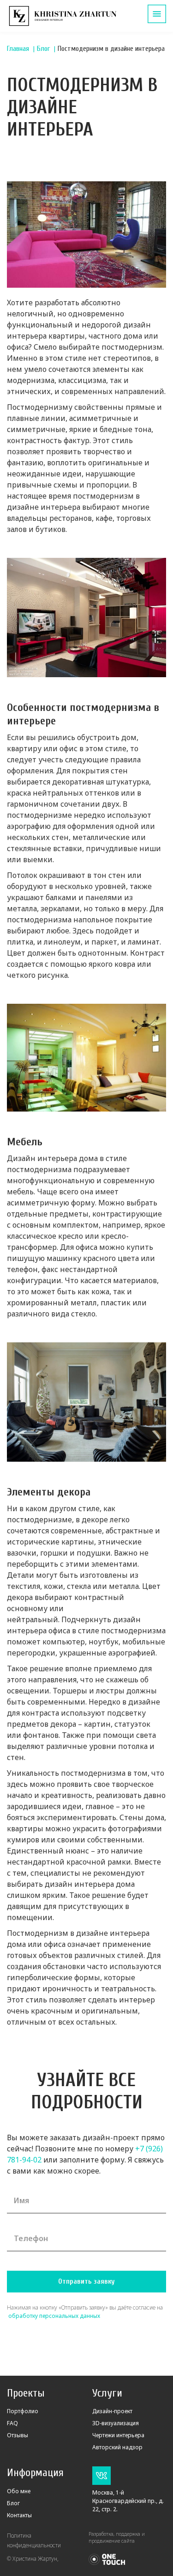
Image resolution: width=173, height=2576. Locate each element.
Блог (43, 49)
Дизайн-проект (112, 2411)
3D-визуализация (116, 2423)
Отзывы (18, 2435)
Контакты (19, 2515)
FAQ (12, 2423)
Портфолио (23, 2411)
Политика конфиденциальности (34, 2540)
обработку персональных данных (54, 2316)
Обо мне (19, 2491)
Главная (18, 49)
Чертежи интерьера (118, 2435)
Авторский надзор (117, 2447)
